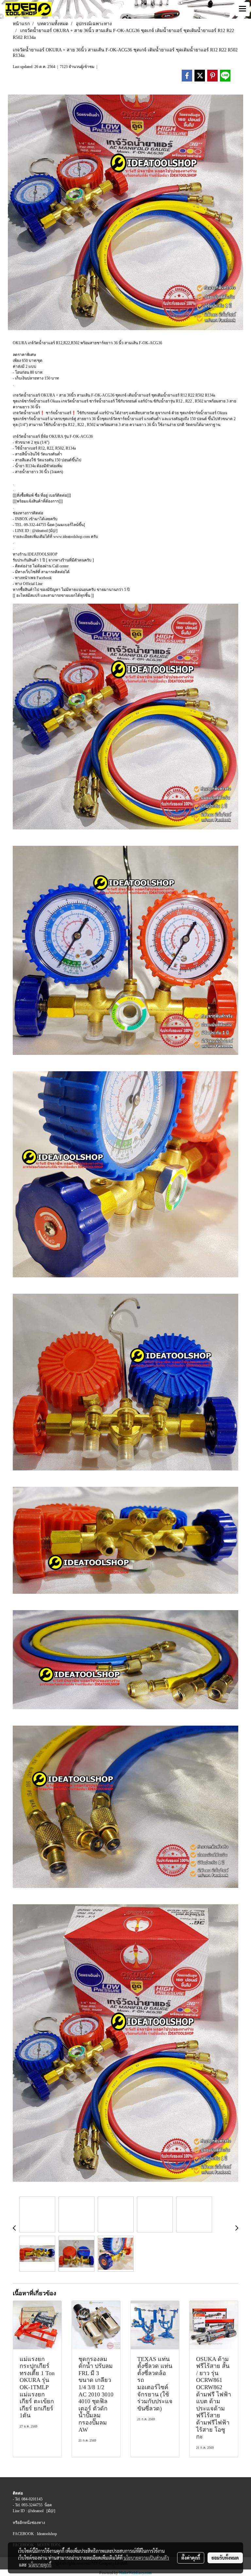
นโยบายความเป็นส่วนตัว (146, 2558)
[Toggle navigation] (243, 9)
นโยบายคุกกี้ (40, 2565)
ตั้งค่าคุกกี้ (191, 2558)
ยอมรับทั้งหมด (225, 2558)
